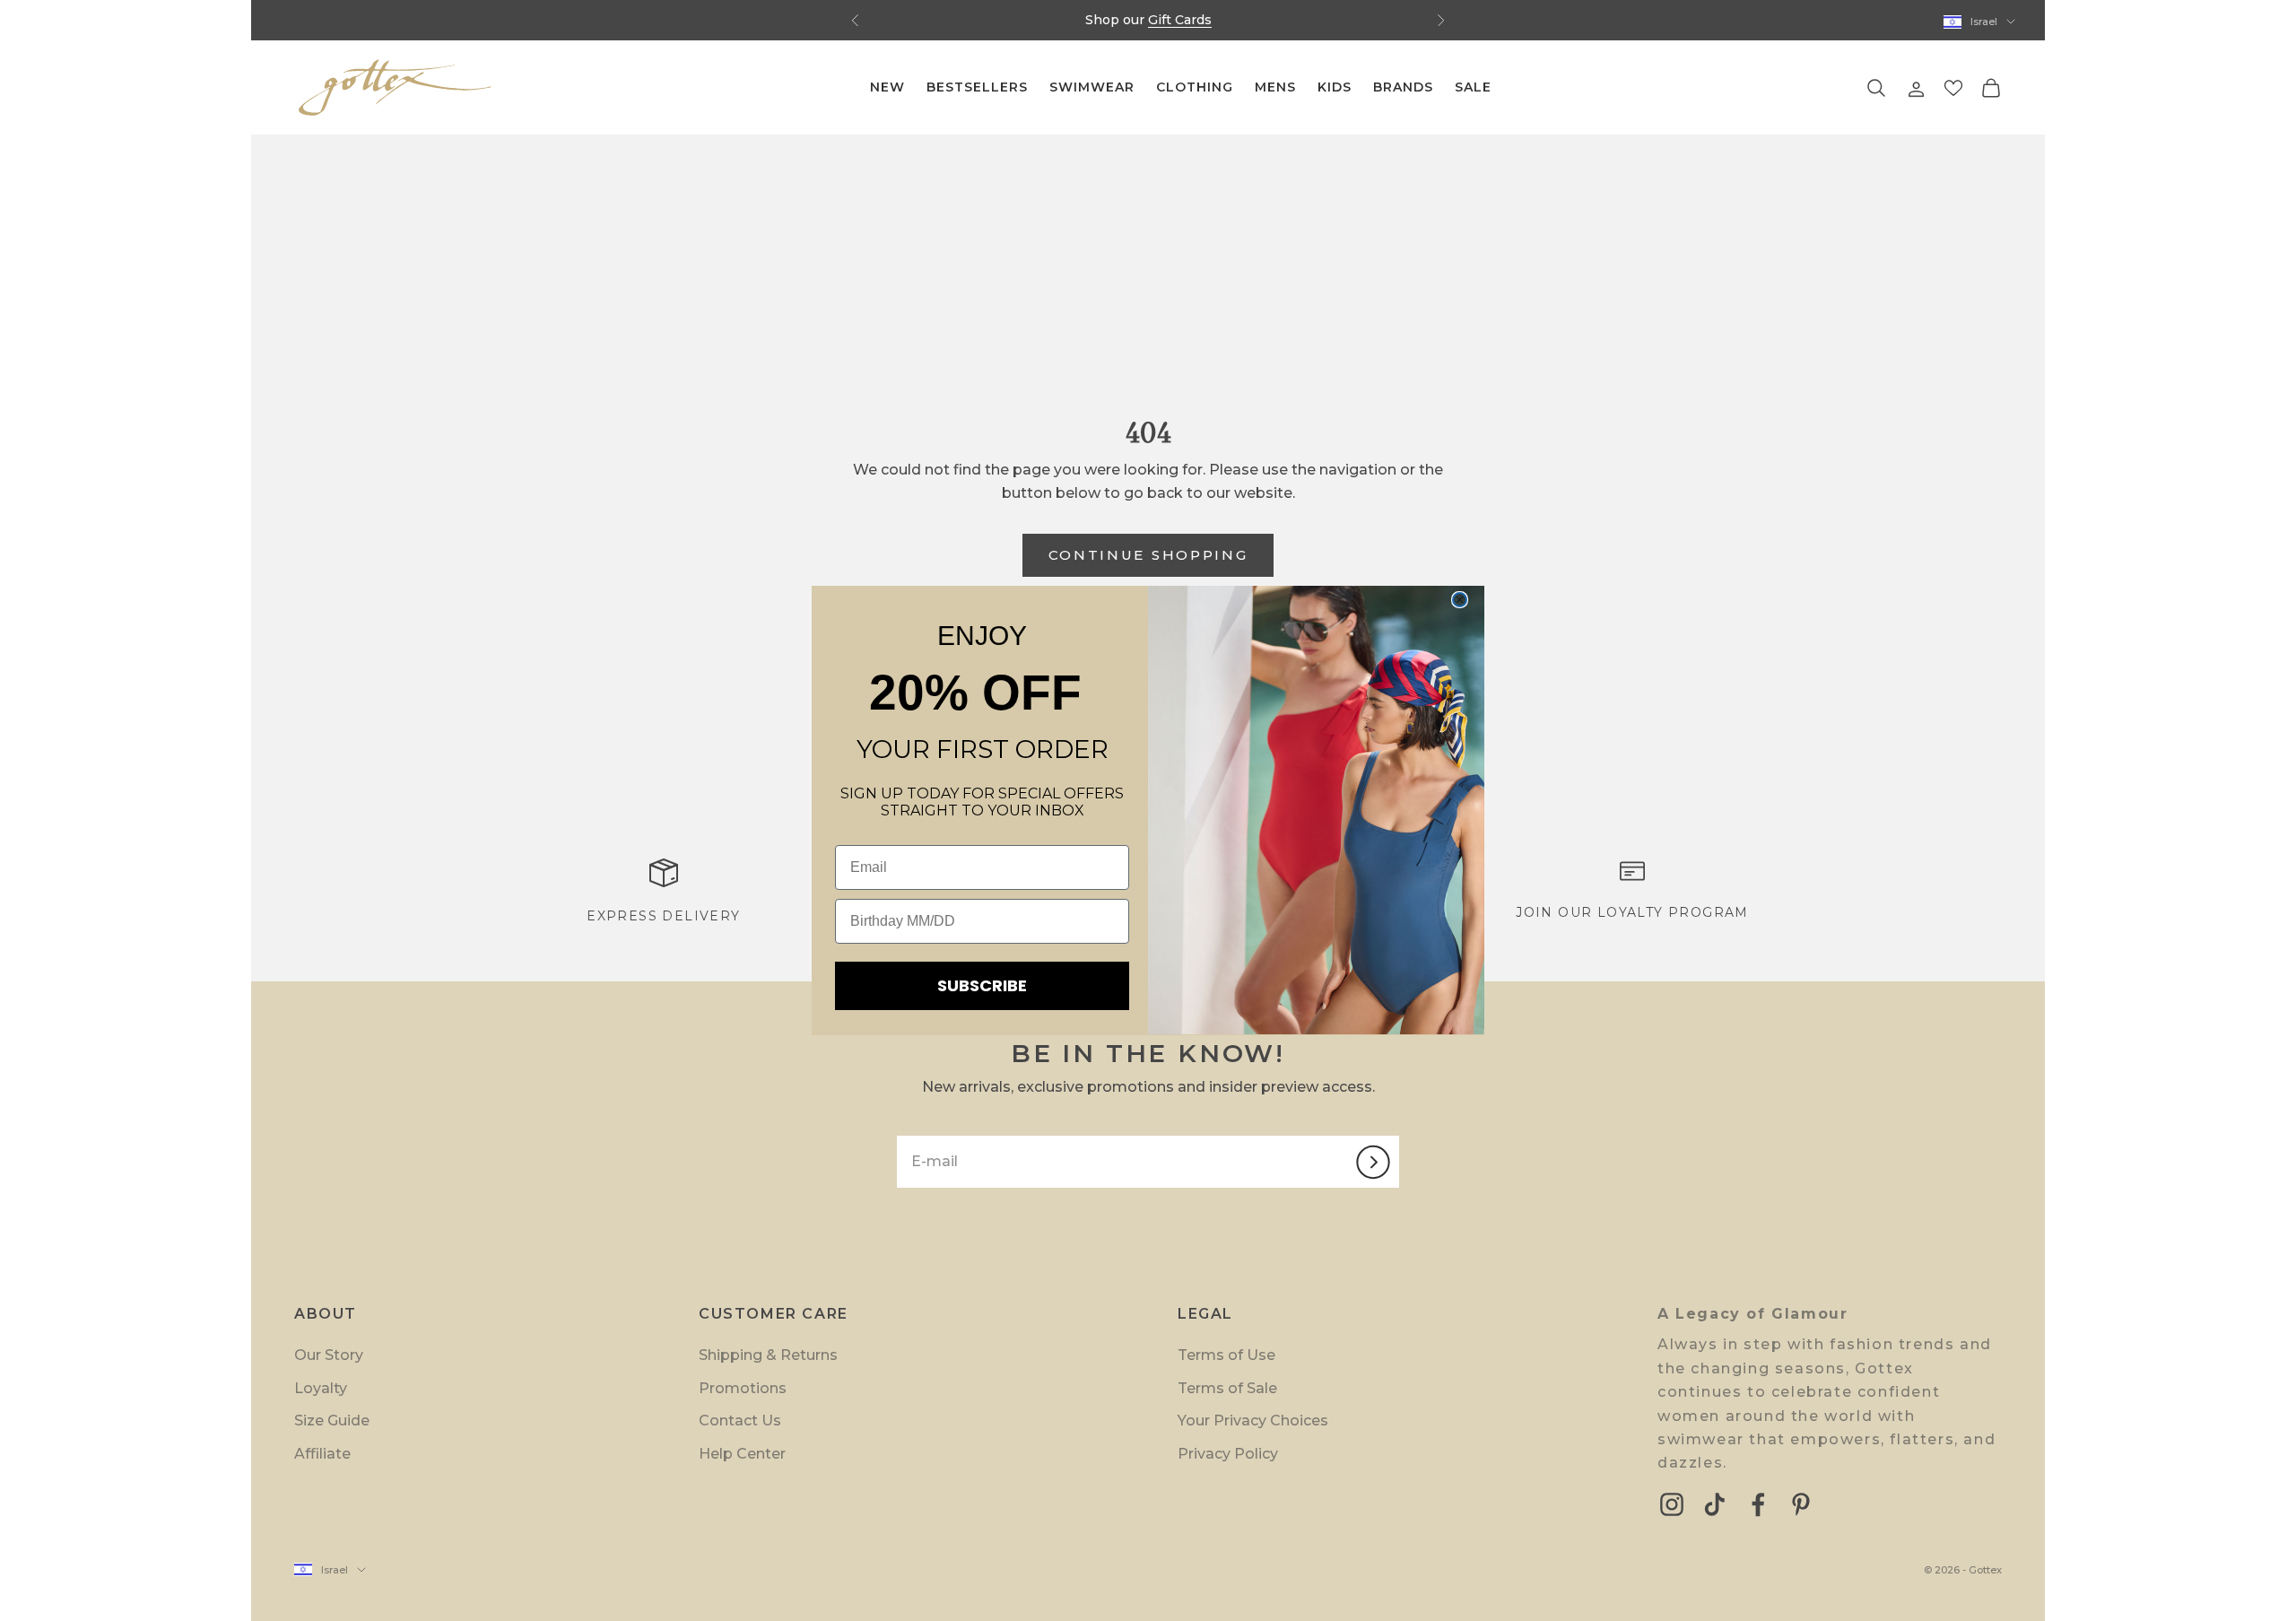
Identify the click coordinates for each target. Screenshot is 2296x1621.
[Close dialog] (1460, 600)
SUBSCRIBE (982, 985)
